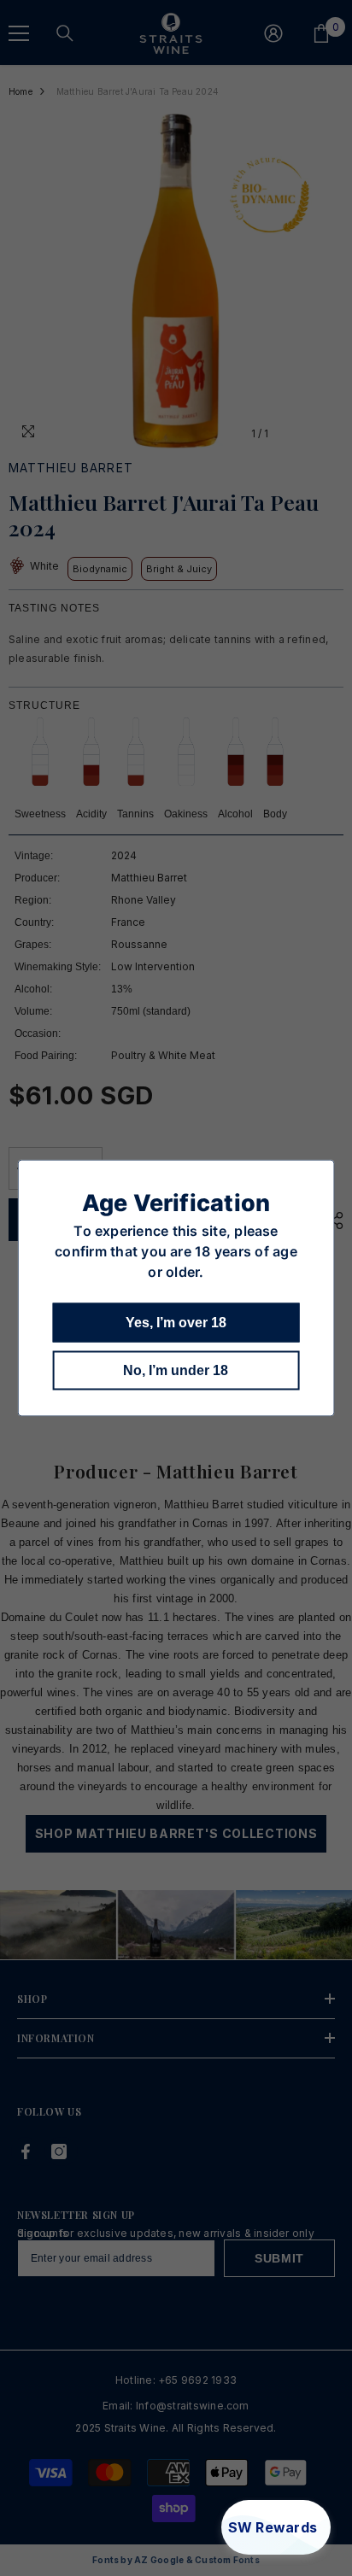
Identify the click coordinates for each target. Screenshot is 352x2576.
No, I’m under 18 (176, 1370)
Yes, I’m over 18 (176, 1323)
